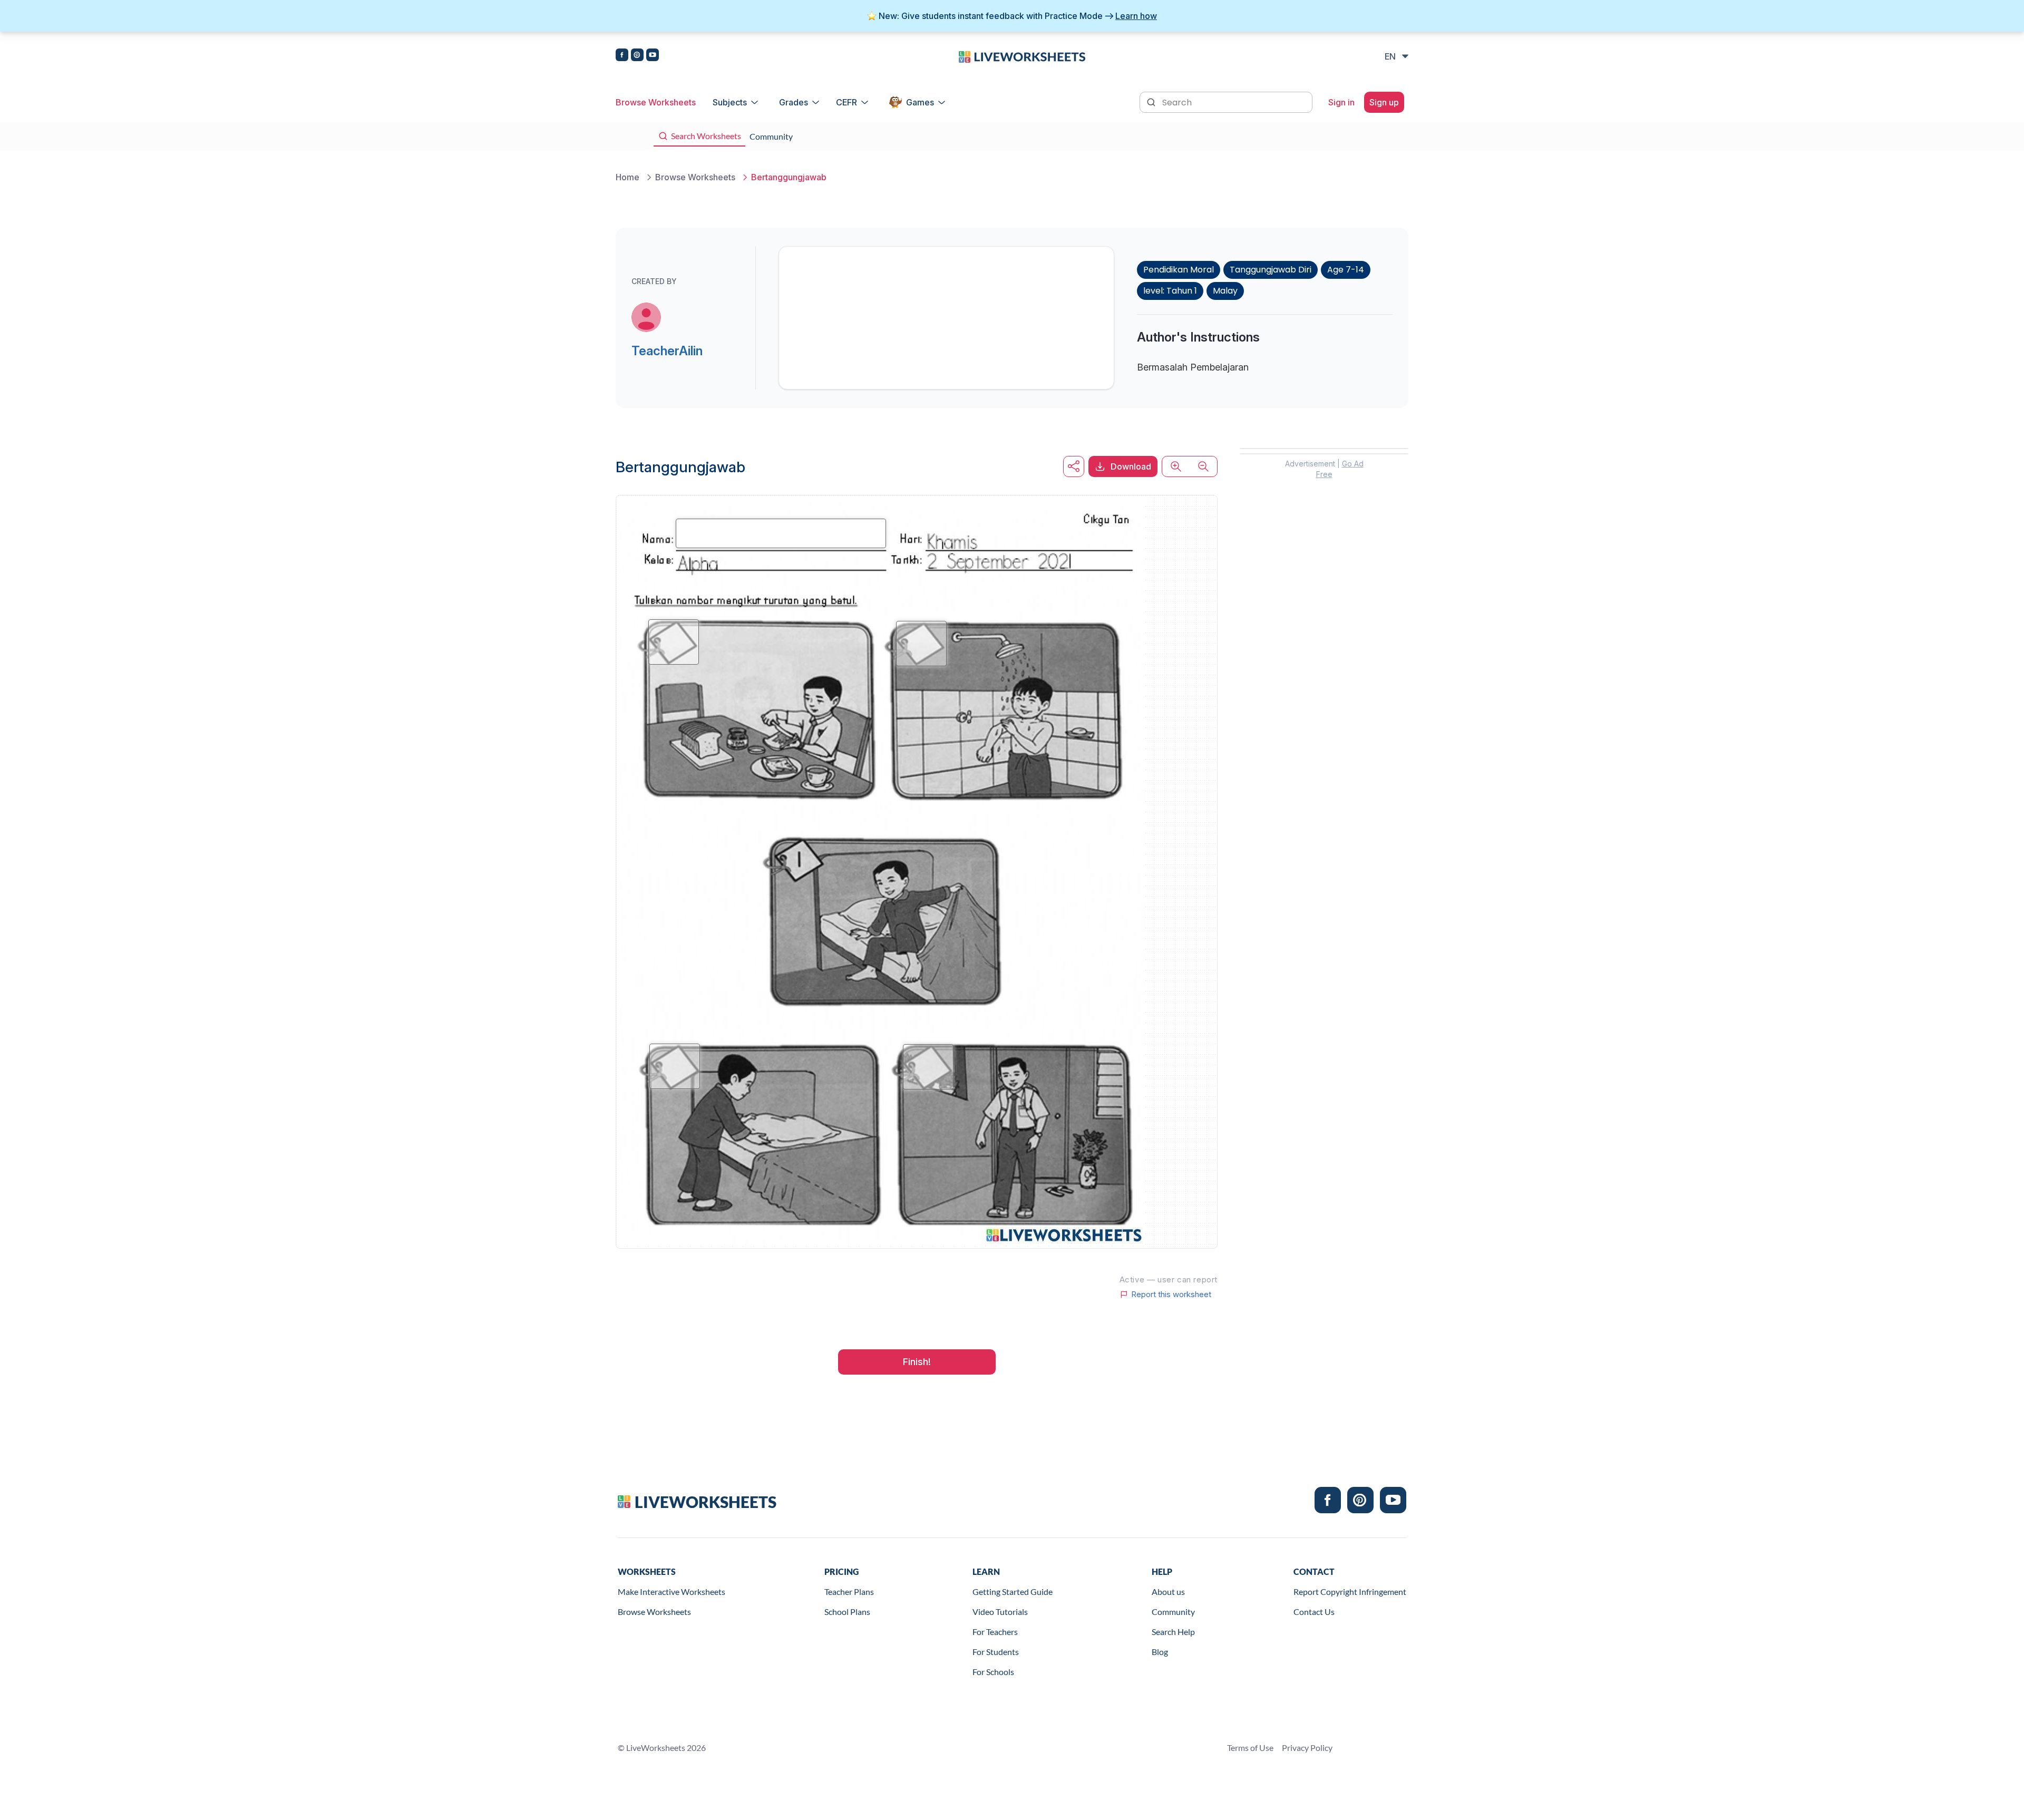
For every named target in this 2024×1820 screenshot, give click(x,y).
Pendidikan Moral (1179, 270)
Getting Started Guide (1013, 1592)
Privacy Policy (1307, 1748)
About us (1168, 1592)
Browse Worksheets (656, 102)
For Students (996, 1652)
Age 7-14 (1346, 270)
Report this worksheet (1171, 1295)
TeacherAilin (667, 351)
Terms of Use (1250, 1748)
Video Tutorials (1000, 1612)
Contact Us (1314, 1612)
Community (1173, 1612)
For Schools (993, 1672)
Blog (1160, 1652)
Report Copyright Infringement (1350, 1592)
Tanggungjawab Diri (1271, 270)
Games (920, 102)
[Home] (1022, 56)
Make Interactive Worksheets (672, 1592)
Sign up (1384, 102)
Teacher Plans (849, 1592)
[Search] (1152, 101)
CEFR (846, 102)
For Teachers (995, 1632)
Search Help (1173, 1632)
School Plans (847, 1612)
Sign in (1341, 102)
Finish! (917, 1362)
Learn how (1136, 16)
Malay (1225, 291)
